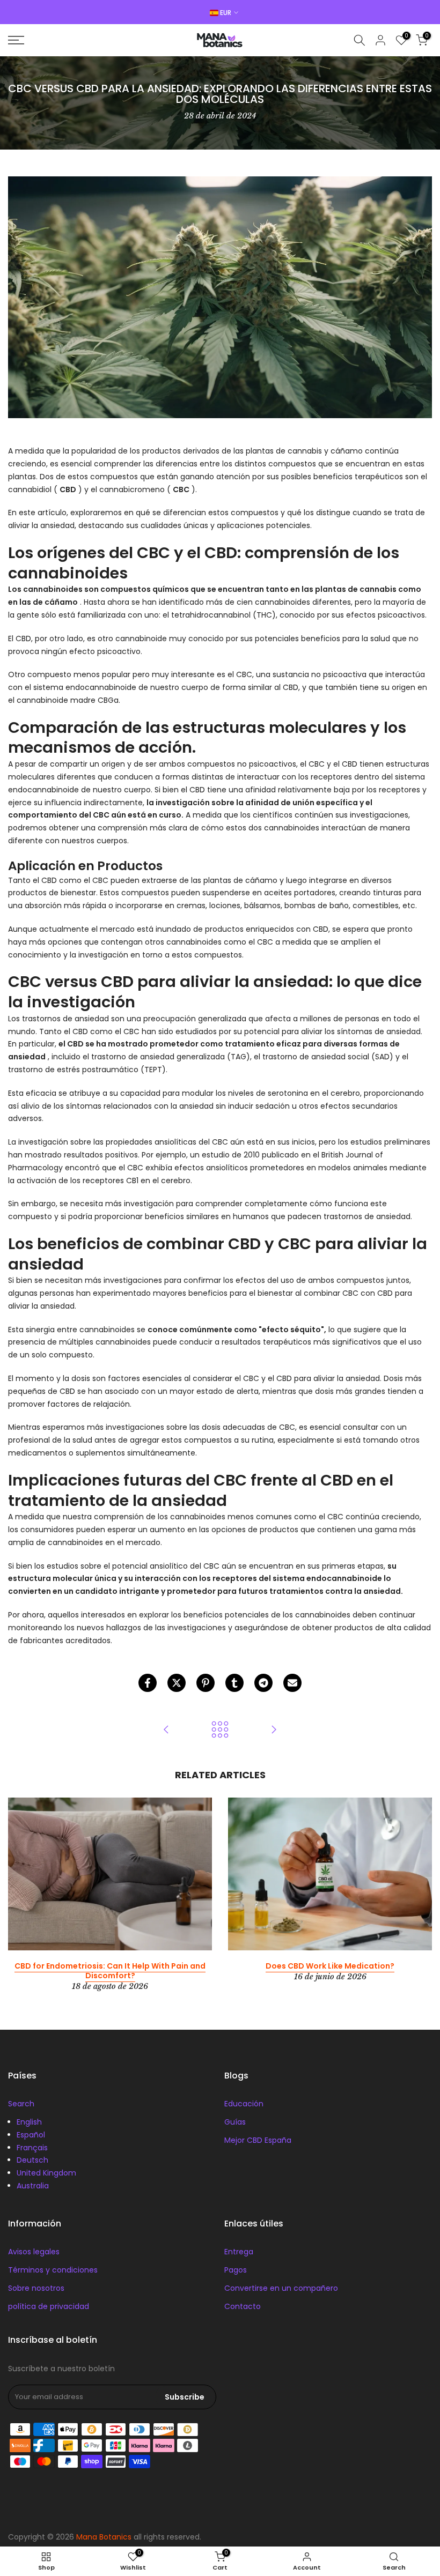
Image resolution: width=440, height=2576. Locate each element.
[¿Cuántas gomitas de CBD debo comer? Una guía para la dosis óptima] (166, 1730)
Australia (33, 2186)
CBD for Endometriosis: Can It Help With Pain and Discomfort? (110, 1971)
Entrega (239, 2252)
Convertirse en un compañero (281, 2288)
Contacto (243, 2306)
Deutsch (32, 2160)
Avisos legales (34, 2252)
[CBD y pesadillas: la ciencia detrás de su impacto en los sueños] (274, 1730)
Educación (244, 2104)
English (29, 2122)
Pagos (236, 2270)
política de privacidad (49, 2306)
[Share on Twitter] (177, 1683)
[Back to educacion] (220, 1730)
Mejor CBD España (258, 2140)
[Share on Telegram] (263, 1683)
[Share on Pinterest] (206, 1683)
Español (31, 2135)
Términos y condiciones (53, 2270)
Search (21, 2104)
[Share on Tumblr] (234, 1683)
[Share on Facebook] (148, 1683)
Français (32, 2148)
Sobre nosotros (36, 2288)
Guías (235, 2122)
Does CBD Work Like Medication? (330, 1966)
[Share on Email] (292, 1683)
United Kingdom (46, 2173)
